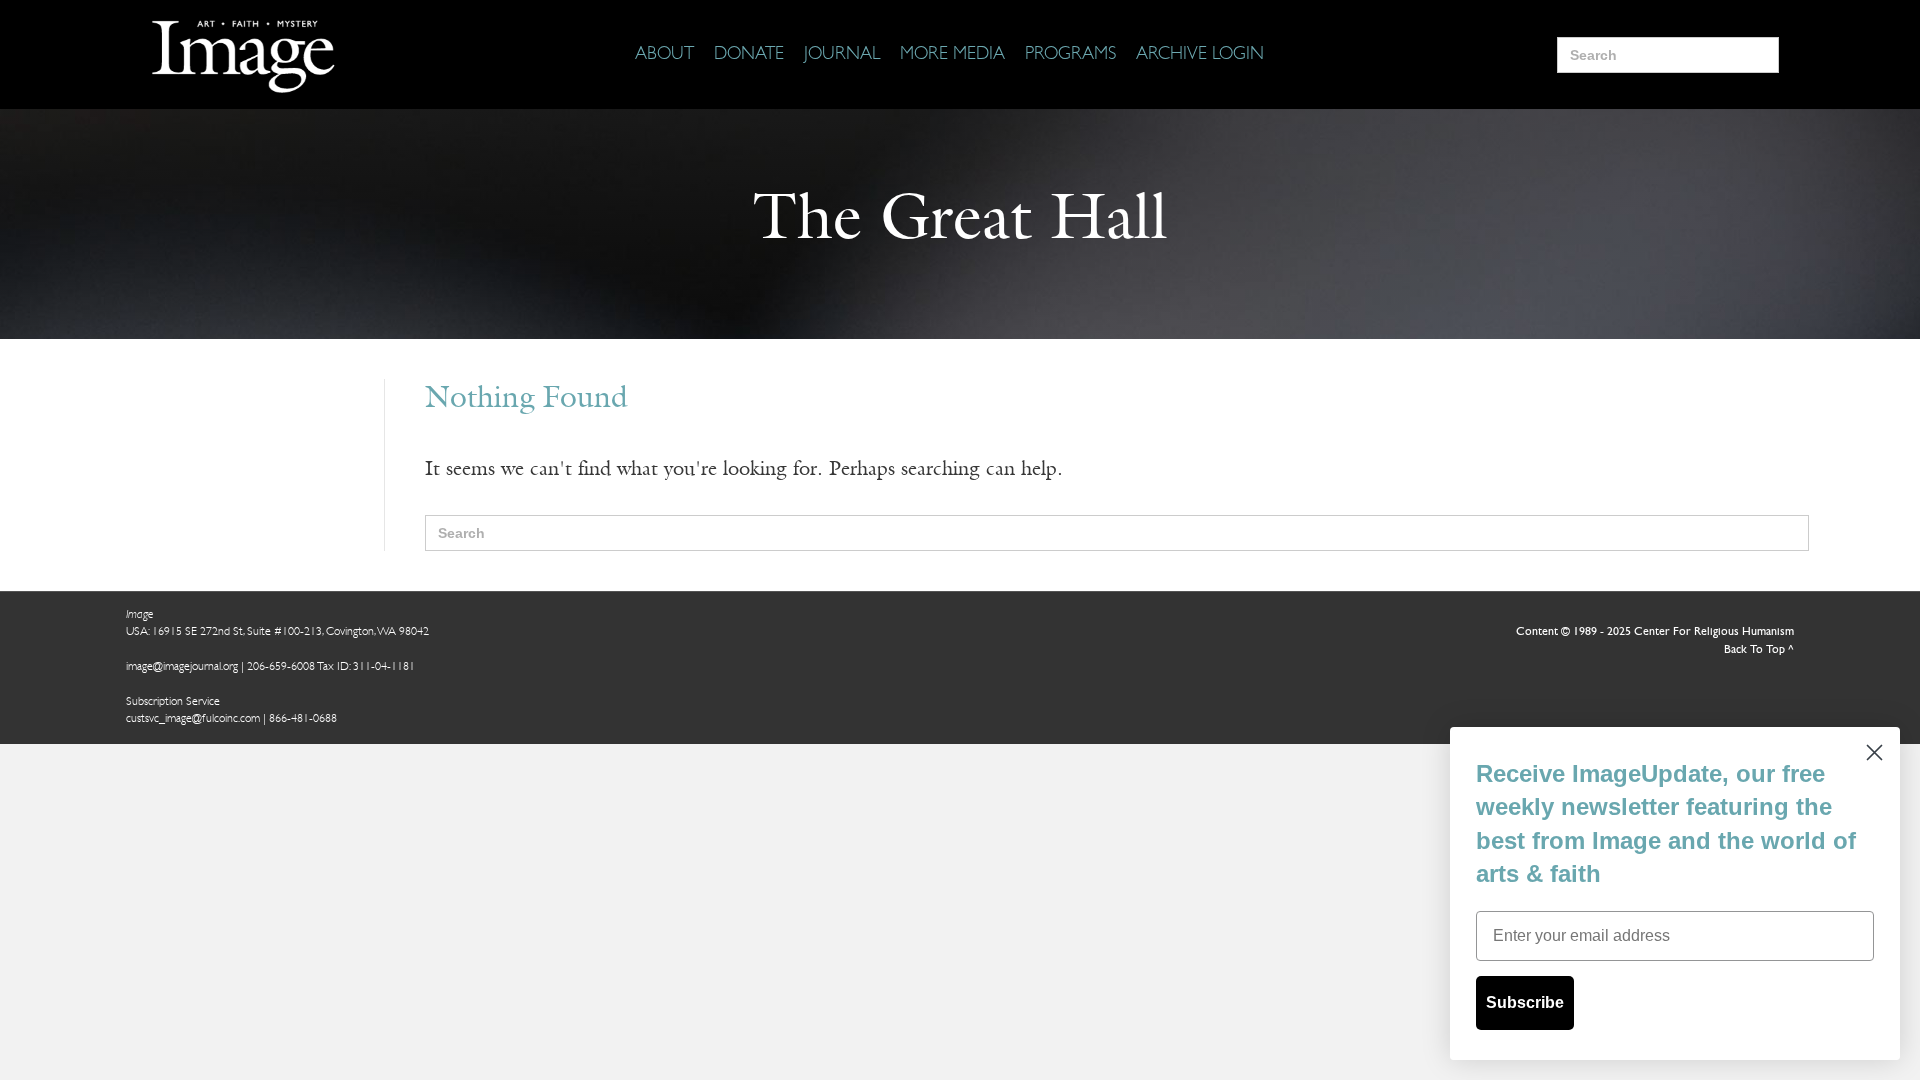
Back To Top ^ (1759, 650)
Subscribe (1525, 1002)
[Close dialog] (1874, 752)
